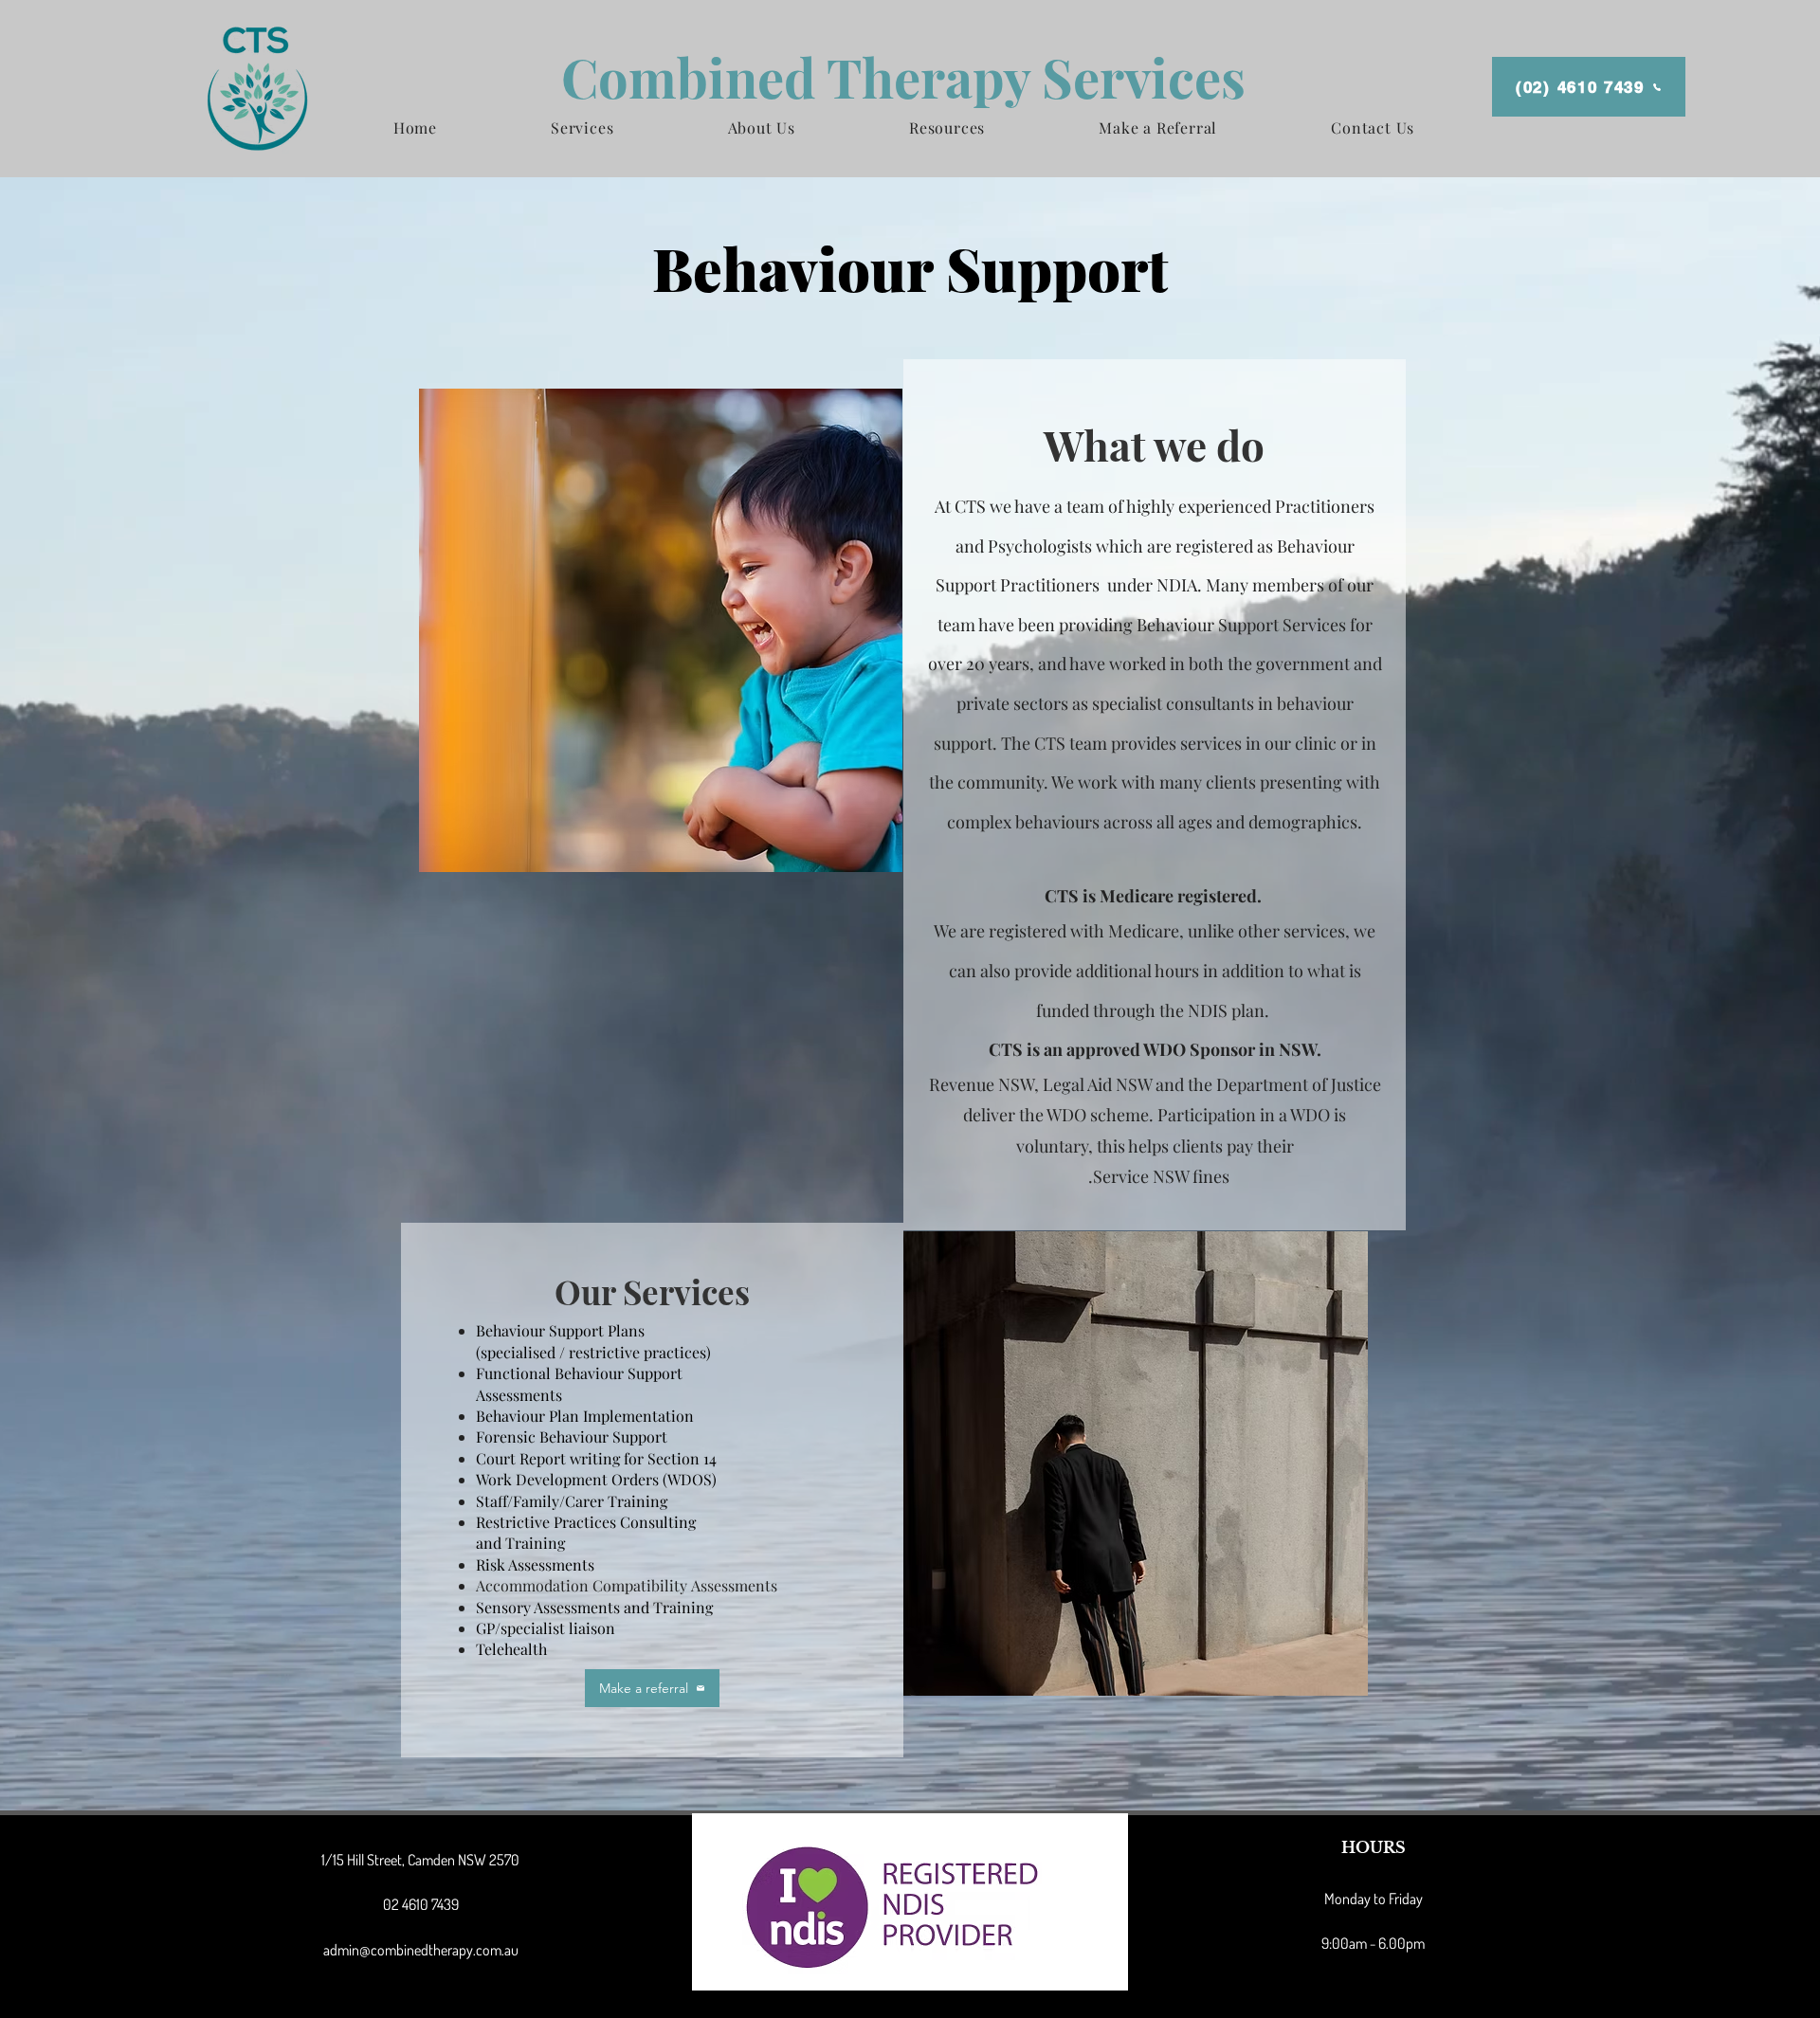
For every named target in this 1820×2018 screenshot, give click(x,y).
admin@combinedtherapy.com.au (421, 1950)
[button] (582, 127)
